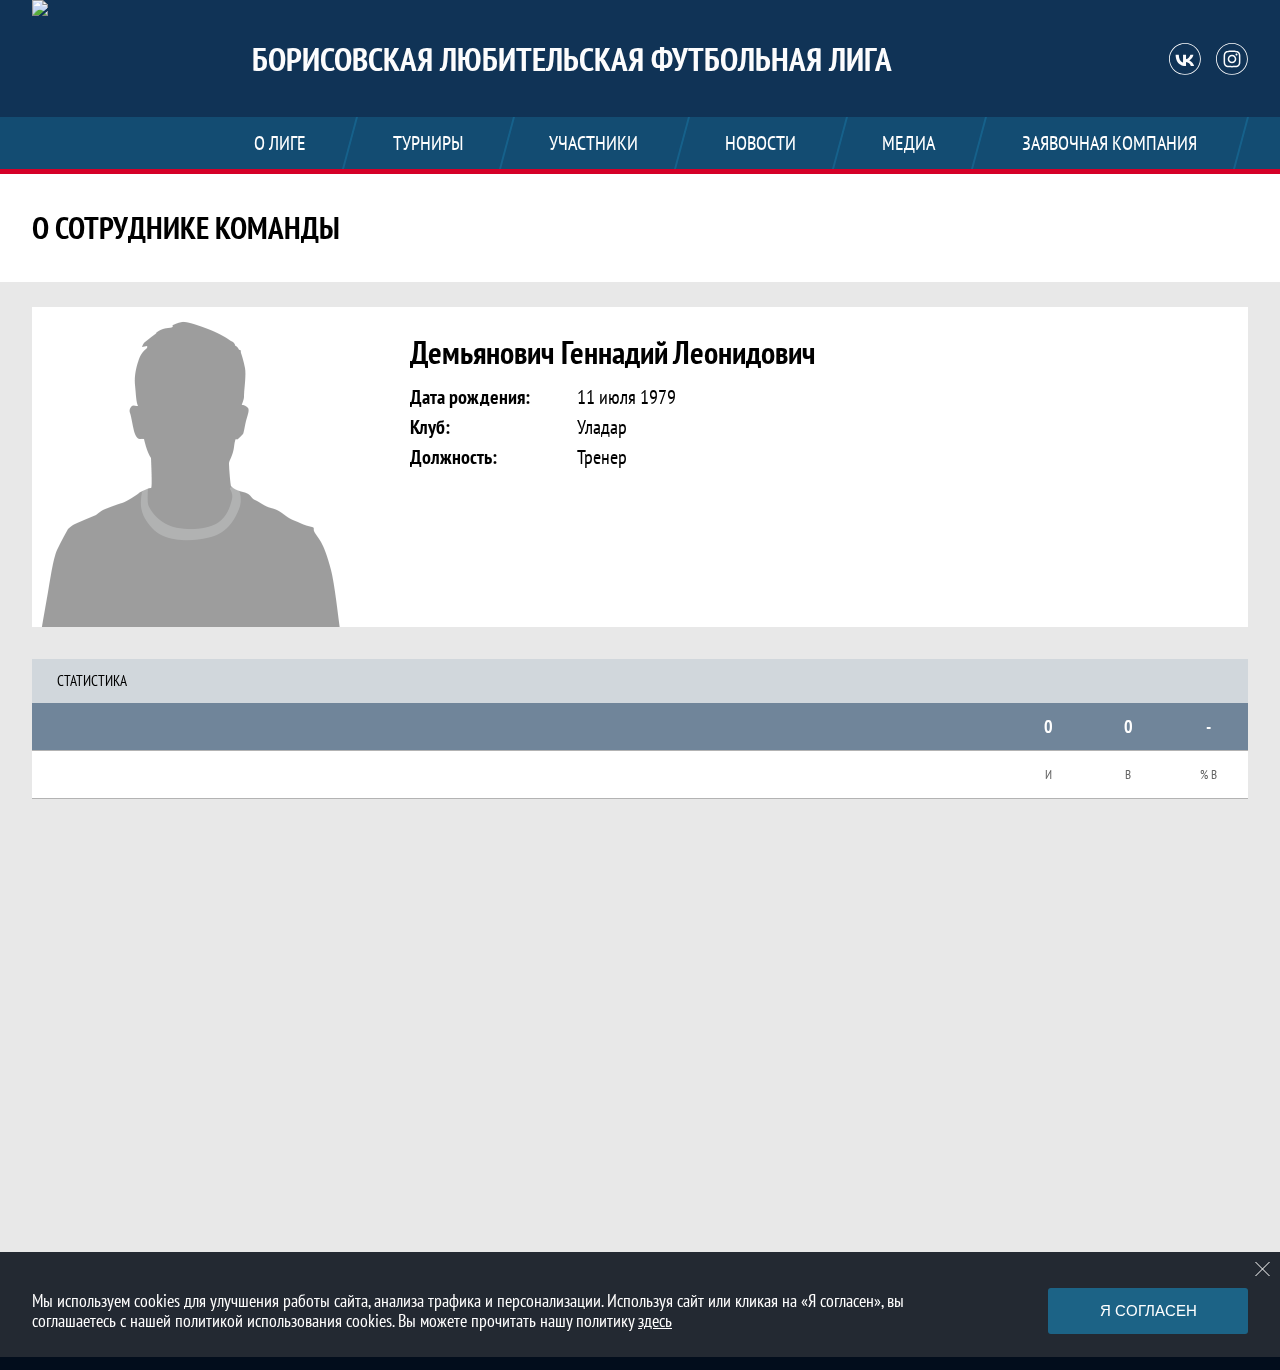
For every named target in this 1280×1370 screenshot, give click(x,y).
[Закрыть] (1263, 1269)
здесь (655, 1320)
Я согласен (1148, 1310)
